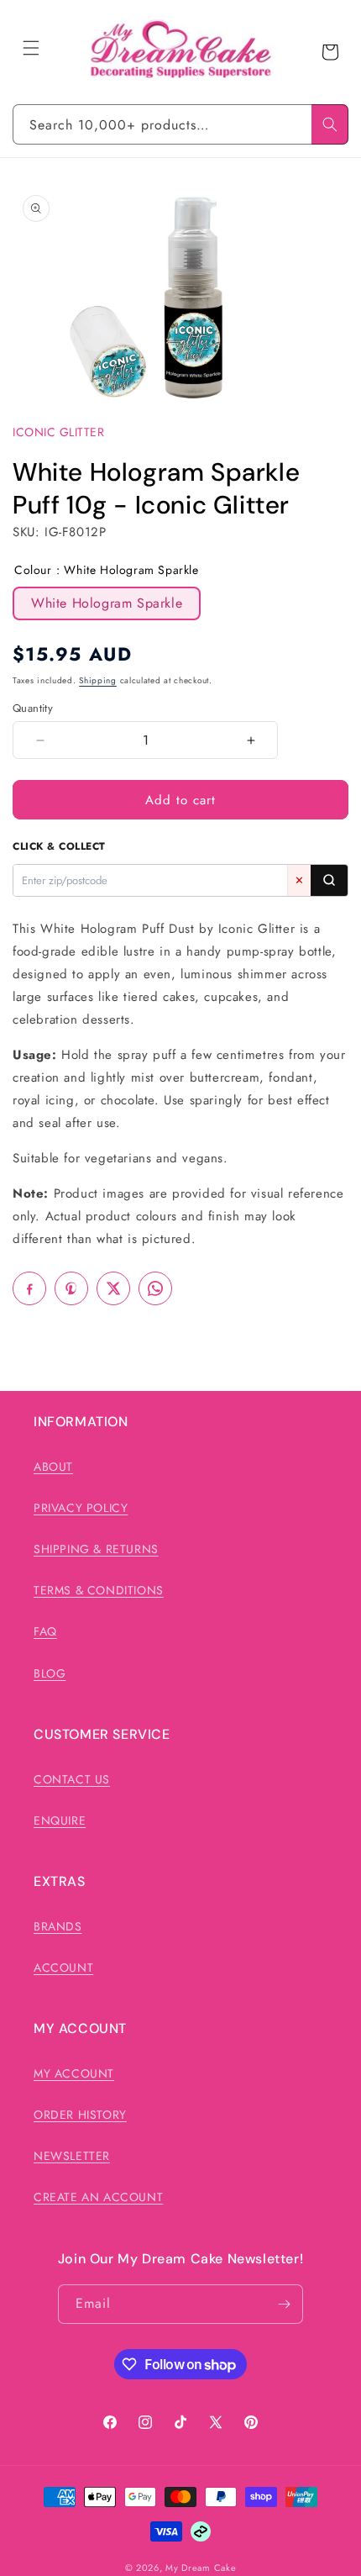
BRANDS (58, 1926)
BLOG (50, 1673)
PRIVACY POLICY (81, 1508)
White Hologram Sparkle (107, 603)
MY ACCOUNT (74, 2073)
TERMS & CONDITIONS (99, 1590)
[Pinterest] (71, 1288)
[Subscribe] (284, 2304)
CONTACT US (72, 1779)
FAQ (45, 1631)
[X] (113, 1288)
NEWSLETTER (72, 2156)
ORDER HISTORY (80, 2115)
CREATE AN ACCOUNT (98, 2197)
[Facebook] (29, 1288)
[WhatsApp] (155, 1288)
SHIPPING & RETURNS (96, 1549)
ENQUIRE (60, 1820)
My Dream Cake (201, 2568)
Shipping (98, 680)
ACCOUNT (63, 1968)
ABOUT (53, 1467)
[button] (31, 48)
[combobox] (180, 124)
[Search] (330, 124)
